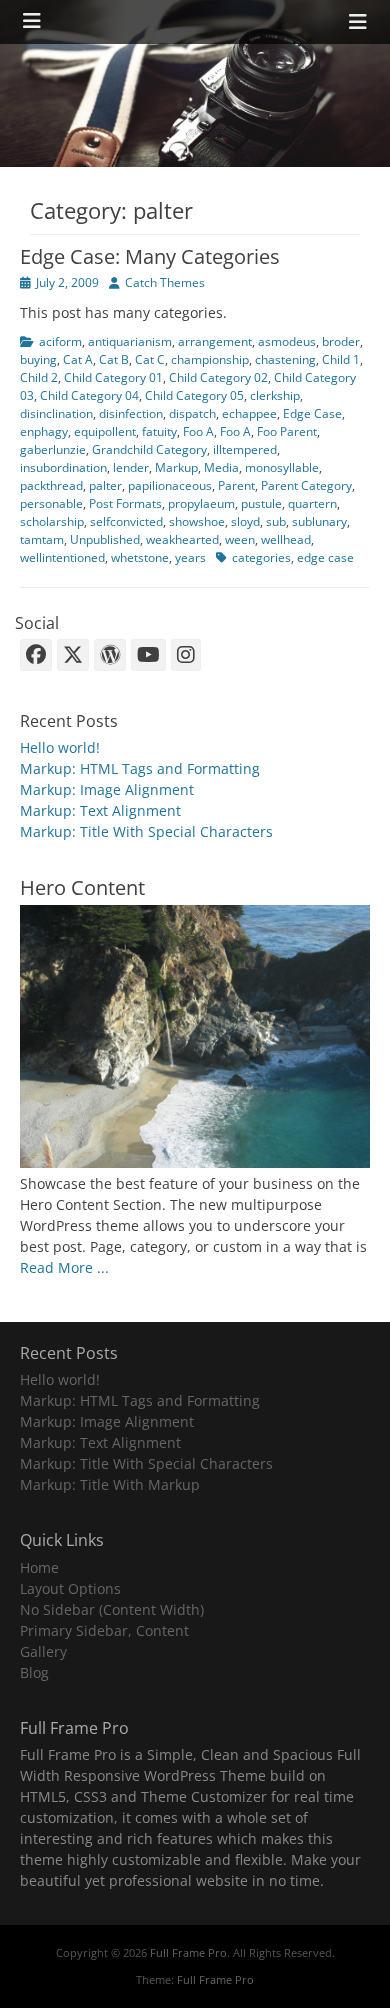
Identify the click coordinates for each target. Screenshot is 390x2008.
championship (210, 359)
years (190, 557)
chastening (285, 359)
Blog (34, 1672)
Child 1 (341, 359)
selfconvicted (126, 521)
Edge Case (312, 413)
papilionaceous (170, 485)
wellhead (286, 539)
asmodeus (287, 341)
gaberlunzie (53, 449)
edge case (325, 557)
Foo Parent (287, 431)
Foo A (198, 431)
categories (261, 557)
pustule (261, 503)
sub (276, 521)
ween (240, 539)
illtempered (245, 449)
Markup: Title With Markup (110, 1484)
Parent (236, 485)
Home (39, 1567)
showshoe (197, 521)
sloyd (245, 521)
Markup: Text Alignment (100, 810)
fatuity (159, 431)
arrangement (215, 341)
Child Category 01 (113, 377)
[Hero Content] (195, 1162)
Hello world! (60, 747)
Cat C (150, 359)
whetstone (140, 557)
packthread (51, 485)
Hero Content (82, 887)
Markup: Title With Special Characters (146, 831)
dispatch (192, 413)
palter (105, 485)
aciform (60, 341)
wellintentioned (62, 557)
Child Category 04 (89, 395)
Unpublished (105, 539)
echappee (249, 413)
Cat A (78, 359)
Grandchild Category (149, 449)
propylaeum (201, 503)
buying (38, 359)
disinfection (131, 413)
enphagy (44, 431)
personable (51, 503)
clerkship (275, 395)
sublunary (319, 521)
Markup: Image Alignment (107, 789)
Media (221, 467)
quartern (312, 503)
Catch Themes (165, 282)
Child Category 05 (194, 395)
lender (131, 467)
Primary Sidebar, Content (104, 1630)
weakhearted (182, 539)
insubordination (63, 467)
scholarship (52, 521)
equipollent (105, 431)
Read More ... (64, 1267)
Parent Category (306, 485)
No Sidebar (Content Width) (112, 1609)
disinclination (56, 413)
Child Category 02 (218, 377)
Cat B (114, 359)
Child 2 (39, 377)
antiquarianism (130, 341)
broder (341, 341)
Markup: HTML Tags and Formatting (140, 768)
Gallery (43, 1651)
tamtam (42, 539)
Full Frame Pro (188, 1952)
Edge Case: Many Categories (150, 256)
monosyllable (282, 467)
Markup (176, 467)
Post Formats (125, 503)
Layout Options (70, 1588)
